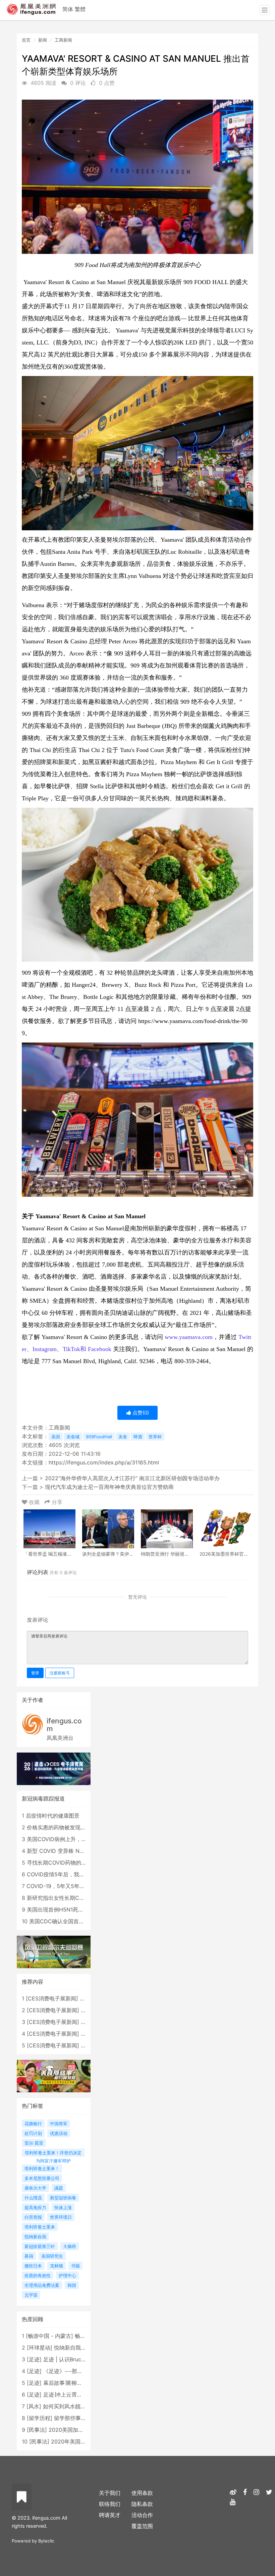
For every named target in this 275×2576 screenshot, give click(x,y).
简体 (68, 9)
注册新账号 (60, 1673)
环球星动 (40, 2348)
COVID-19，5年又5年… (55, 1886)
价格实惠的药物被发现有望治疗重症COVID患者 (84, 1827)
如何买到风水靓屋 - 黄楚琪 (75, 2406)
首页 (26, 40)
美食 (123, 1437)
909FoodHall (99, 1437)
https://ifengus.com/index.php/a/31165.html (104, 1462)
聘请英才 (110, 2515)
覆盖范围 (142, 2526)
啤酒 (138, 1437)
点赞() (140, 1413)
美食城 (73, 1437)
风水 (34, 2406)
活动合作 (142, 2515)
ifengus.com (64, 1725)
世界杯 (155, 1437)
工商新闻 (63, 40)
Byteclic (46, 2541)
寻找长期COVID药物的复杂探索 (65, 1863)
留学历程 (40, 2418)
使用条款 (142, 2493)
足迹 (34, 2359)
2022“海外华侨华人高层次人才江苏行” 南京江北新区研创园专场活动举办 (132, 1478)
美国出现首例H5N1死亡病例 (61, 1910)
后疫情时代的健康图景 (53, 1816)
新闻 (43, 40)
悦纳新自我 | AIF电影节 (82, 2348)
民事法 (37, 2430)
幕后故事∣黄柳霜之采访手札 (76, 2383)
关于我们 (110, 2493)
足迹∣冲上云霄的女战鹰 (71, 2395)
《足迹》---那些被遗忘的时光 (79, 2371)
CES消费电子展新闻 (52, 1998)
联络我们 (110, 2504)
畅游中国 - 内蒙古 (49, 2336)
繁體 (80, 9)
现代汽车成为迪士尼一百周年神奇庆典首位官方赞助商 (109, 1487)
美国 (56, 1437)
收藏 (34, 1502)
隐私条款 (142, 2504)
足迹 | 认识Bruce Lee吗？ (74, 2359)
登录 (35, 1673)
